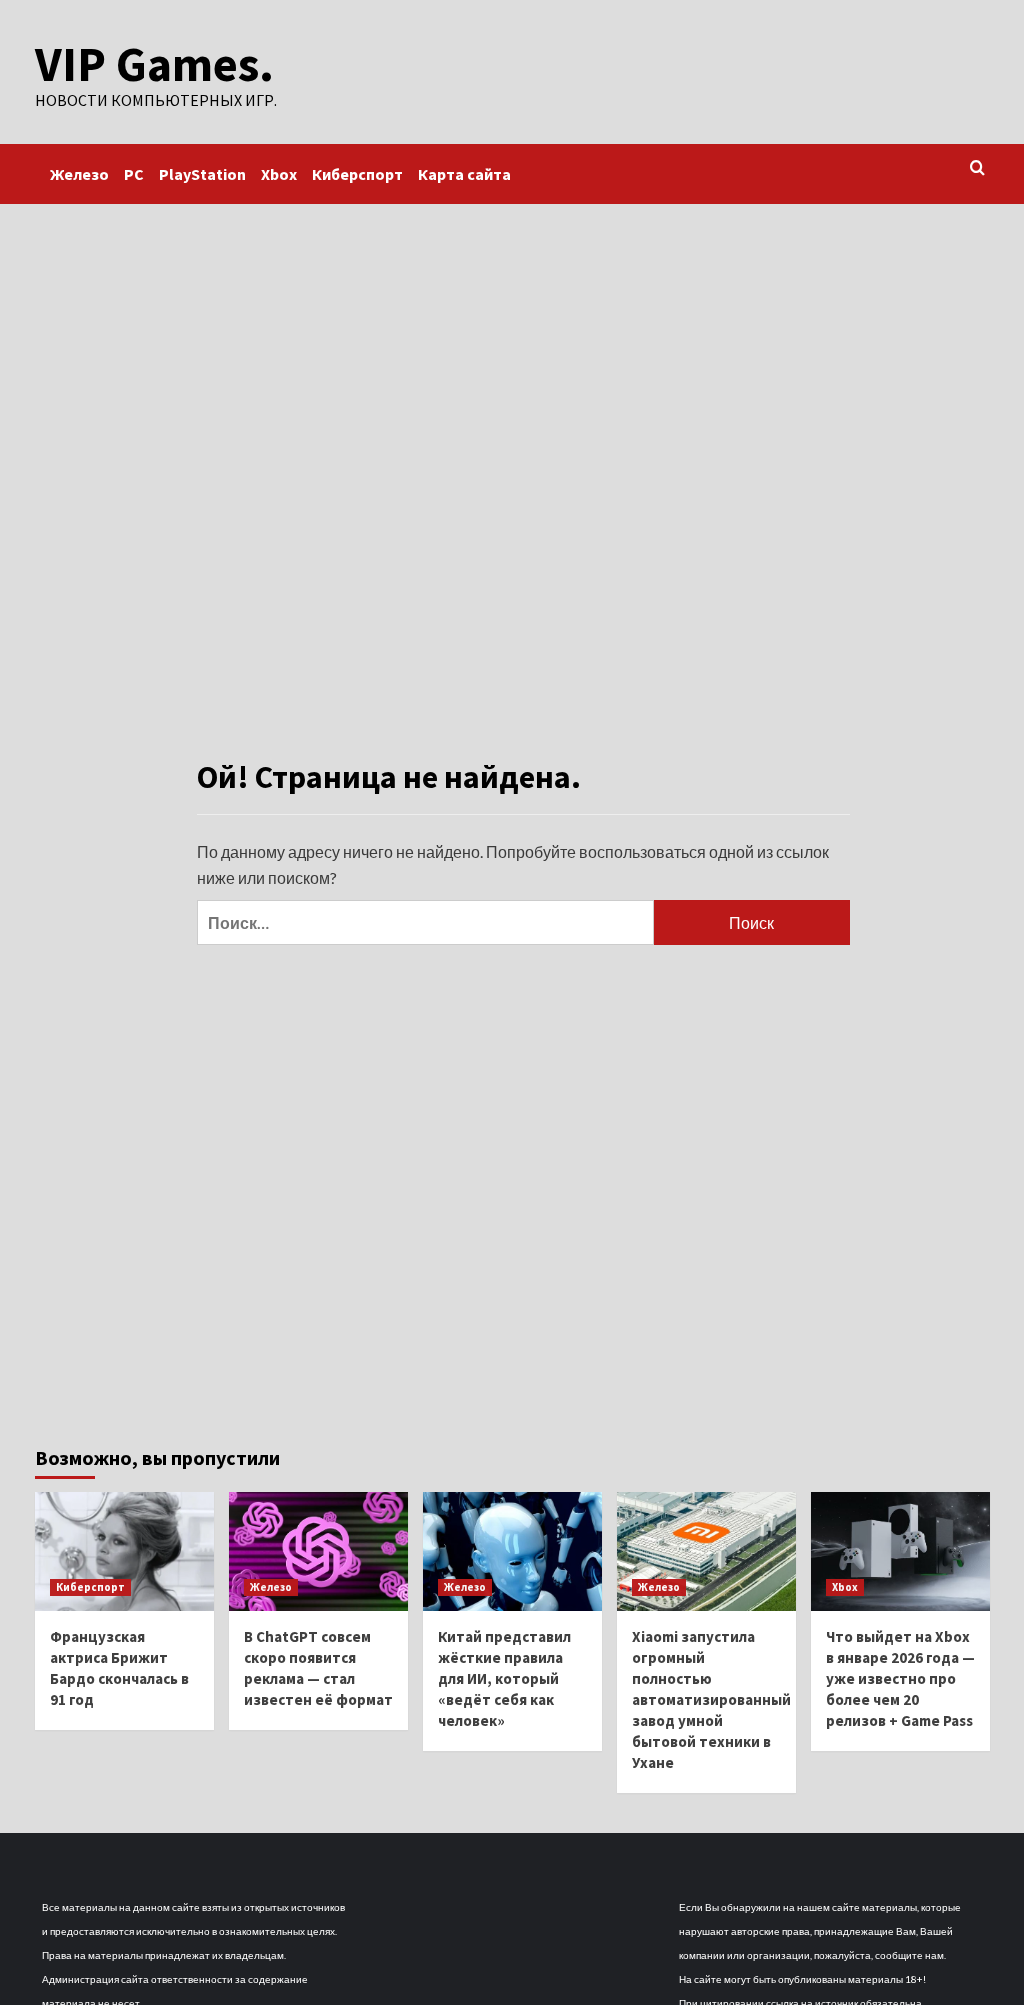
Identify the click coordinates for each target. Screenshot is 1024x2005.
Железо (79, 174)
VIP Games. (154, 64)
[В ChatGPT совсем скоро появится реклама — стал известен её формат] (318, 1551)
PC (134, 174)
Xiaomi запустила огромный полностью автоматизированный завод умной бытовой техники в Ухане (711, 1699)
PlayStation (202, 174)
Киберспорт (357, 174)
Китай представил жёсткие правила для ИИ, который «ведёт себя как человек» (504, 1678)
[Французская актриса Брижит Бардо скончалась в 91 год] (124, 1551)
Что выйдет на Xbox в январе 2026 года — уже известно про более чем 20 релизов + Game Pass (900, 1678)
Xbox (279, 174)
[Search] (977, 168)
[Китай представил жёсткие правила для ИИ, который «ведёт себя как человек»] (512, 1551)
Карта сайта (464, 174)
